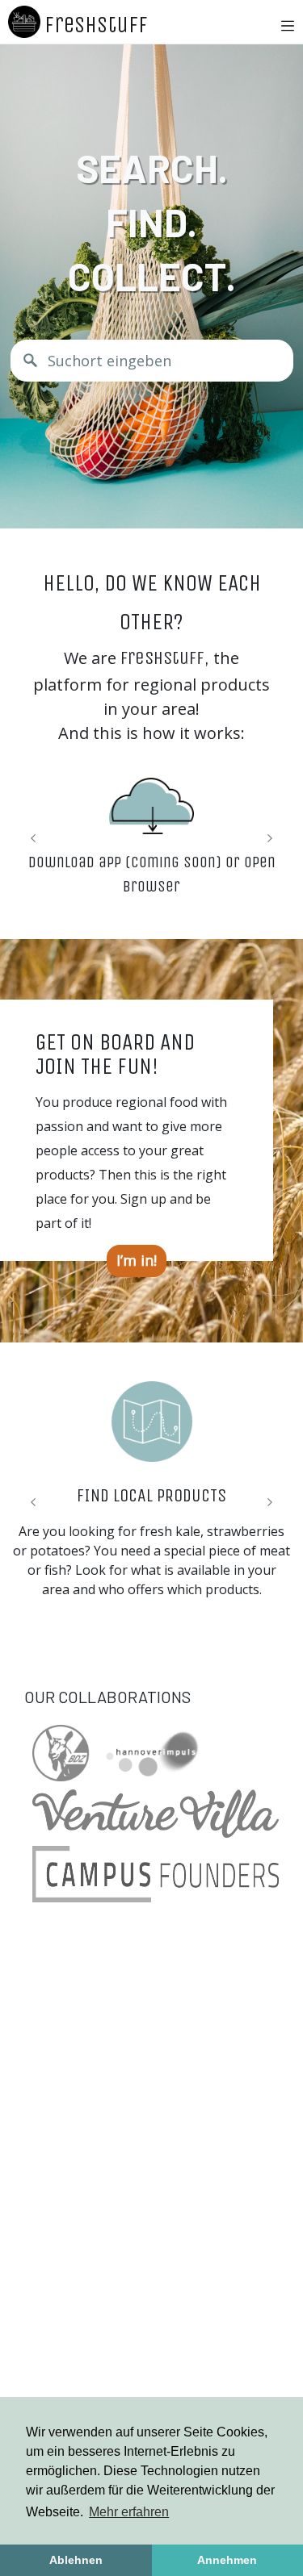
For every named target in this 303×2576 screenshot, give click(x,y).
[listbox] (137, 1261)
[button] (279, 26)
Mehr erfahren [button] (129, 2512)
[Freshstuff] (24, 22)
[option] (137, 1261)
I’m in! (137, 1260)
